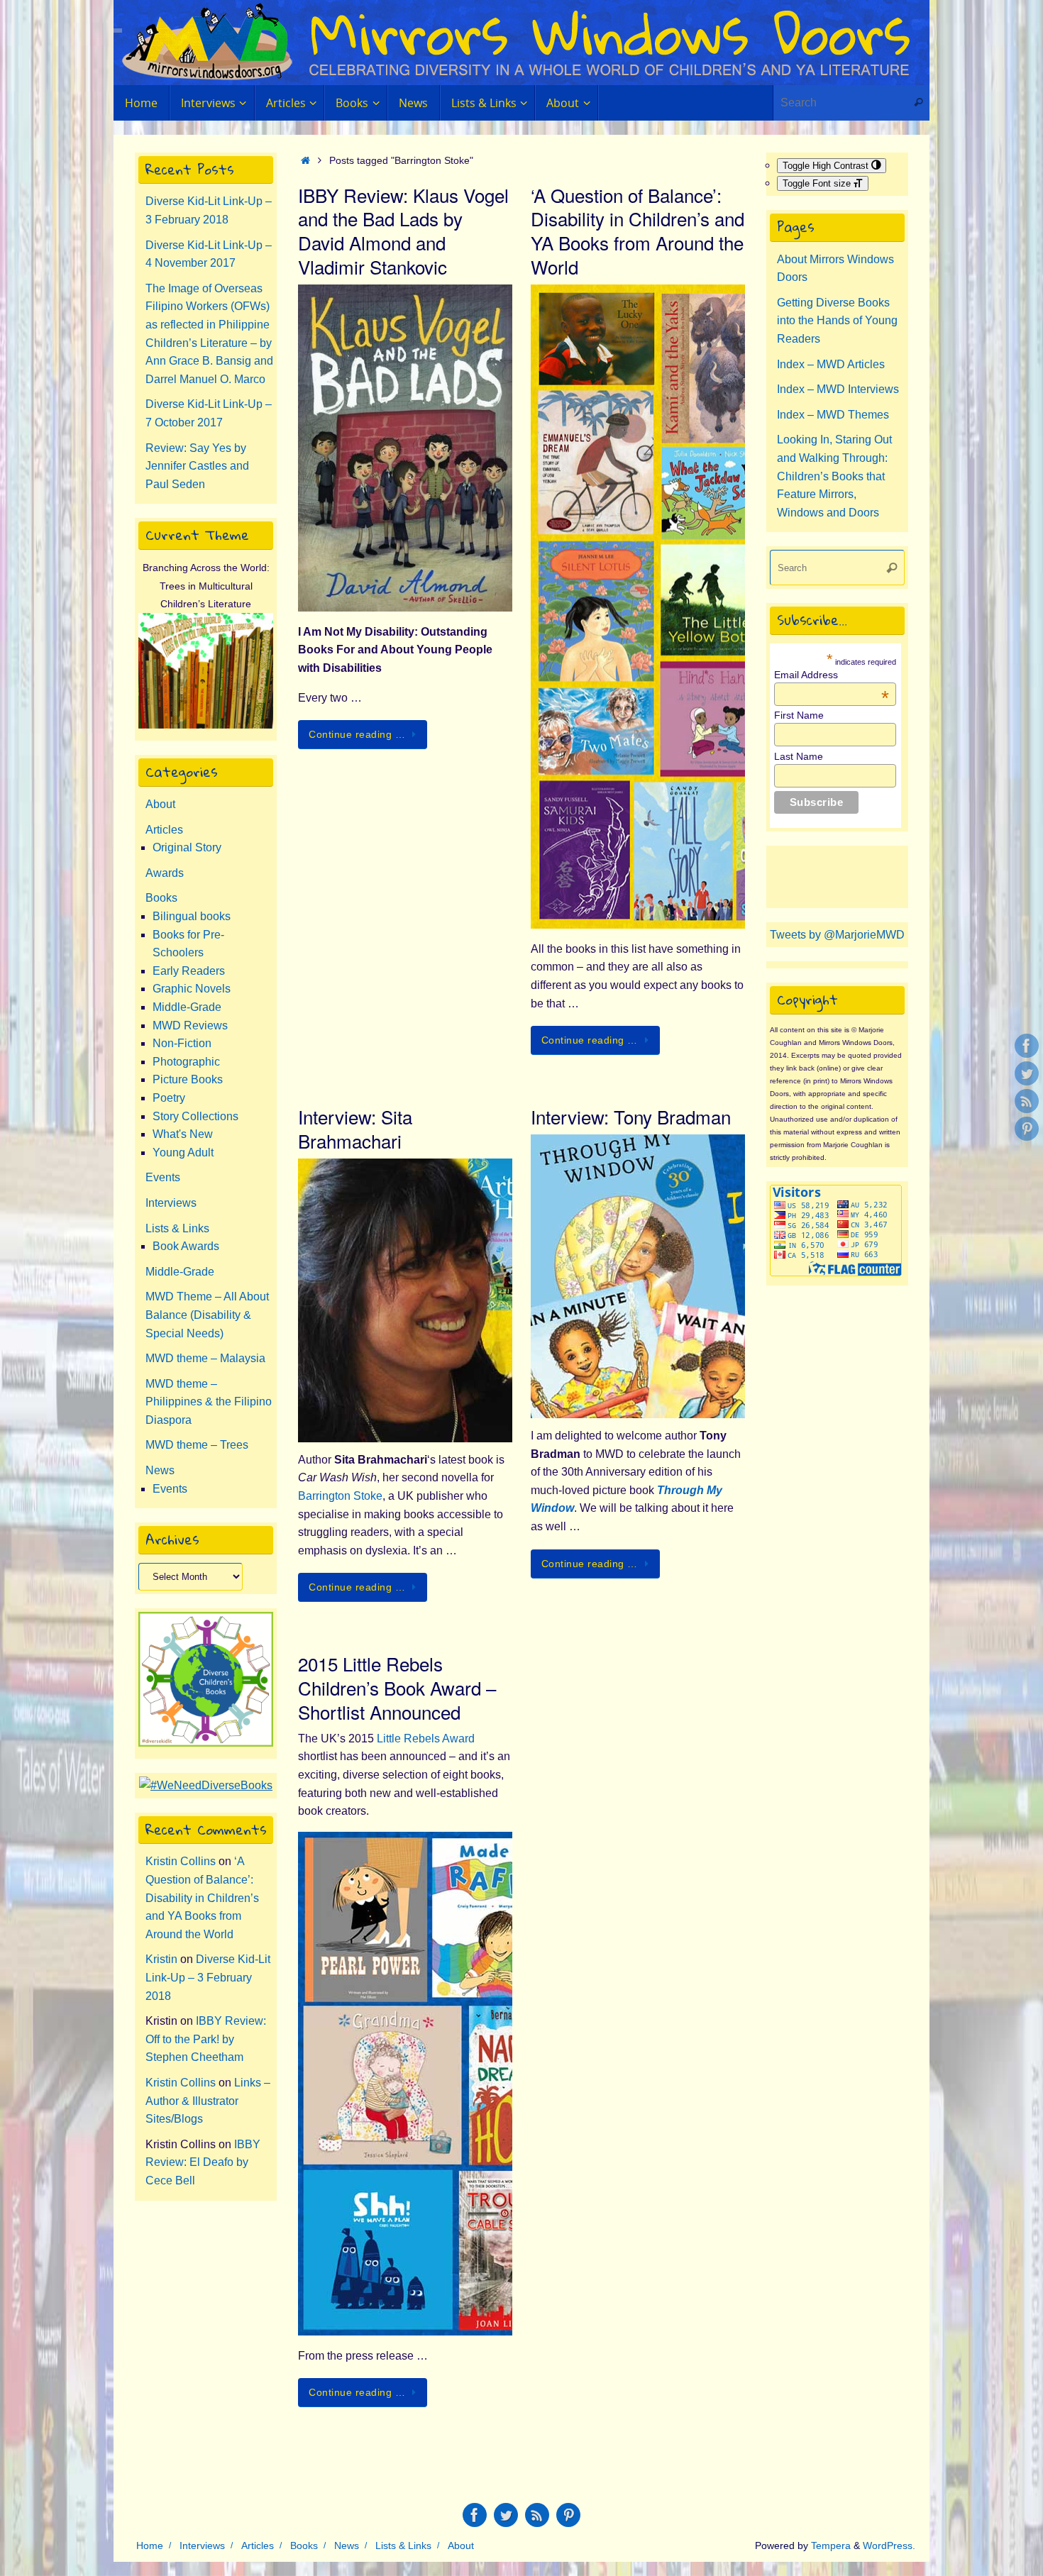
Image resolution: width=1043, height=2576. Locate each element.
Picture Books (188, 1079)
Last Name (799, 756)
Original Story (187, 847)
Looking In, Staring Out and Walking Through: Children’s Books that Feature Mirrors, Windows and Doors (834, 476)
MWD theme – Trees (197, 1445)
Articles (164, 830)
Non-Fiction (182, 1043)
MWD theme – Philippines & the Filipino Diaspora (209, 1402)
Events (163, 1177)
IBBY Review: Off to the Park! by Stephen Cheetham (206, 2039)
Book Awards (186, 1246)
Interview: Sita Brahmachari (355, 1128)
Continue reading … (357, 734)
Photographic (186, 1062)
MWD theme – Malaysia (205, 1358)
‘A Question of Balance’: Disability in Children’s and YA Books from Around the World (638, 231)
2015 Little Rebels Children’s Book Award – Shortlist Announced (397, 1687)
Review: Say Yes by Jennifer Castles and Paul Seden (197, 466)
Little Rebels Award (426, 1738)
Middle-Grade (187, 1007)
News (160, 1470)
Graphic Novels (192, 989)
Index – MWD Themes (833, 415)
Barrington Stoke (340, 1496)
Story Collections (195, 1116)
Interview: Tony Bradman (631, 1116)
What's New (183, 1134)
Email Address (832, 675)
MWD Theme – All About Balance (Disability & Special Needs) (207, 1315)
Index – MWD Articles (831, 364)
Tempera (831, 2545)
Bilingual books (192, 916)
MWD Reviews (190, 1026)
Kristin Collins (181, 1861)
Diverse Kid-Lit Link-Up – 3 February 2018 (208, 1977)
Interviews (171, 1203)
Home (150, 2545)
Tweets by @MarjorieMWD (837, 935)
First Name (799, 715)
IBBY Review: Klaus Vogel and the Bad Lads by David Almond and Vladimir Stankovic (403, 231)
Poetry (169, 1098)
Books (161, 898)
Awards (165, 873)
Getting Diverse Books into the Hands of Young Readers (837, 321)
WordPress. (889, 2545)
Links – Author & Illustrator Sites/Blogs (208, 2101)
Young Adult (183, 1152)
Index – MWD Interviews (838, 389)
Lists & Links (177, 1228)
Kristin (161, 1959)
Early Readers (189, 971)
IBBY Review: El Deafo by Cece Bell (203, 2162)
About (160, 804)
